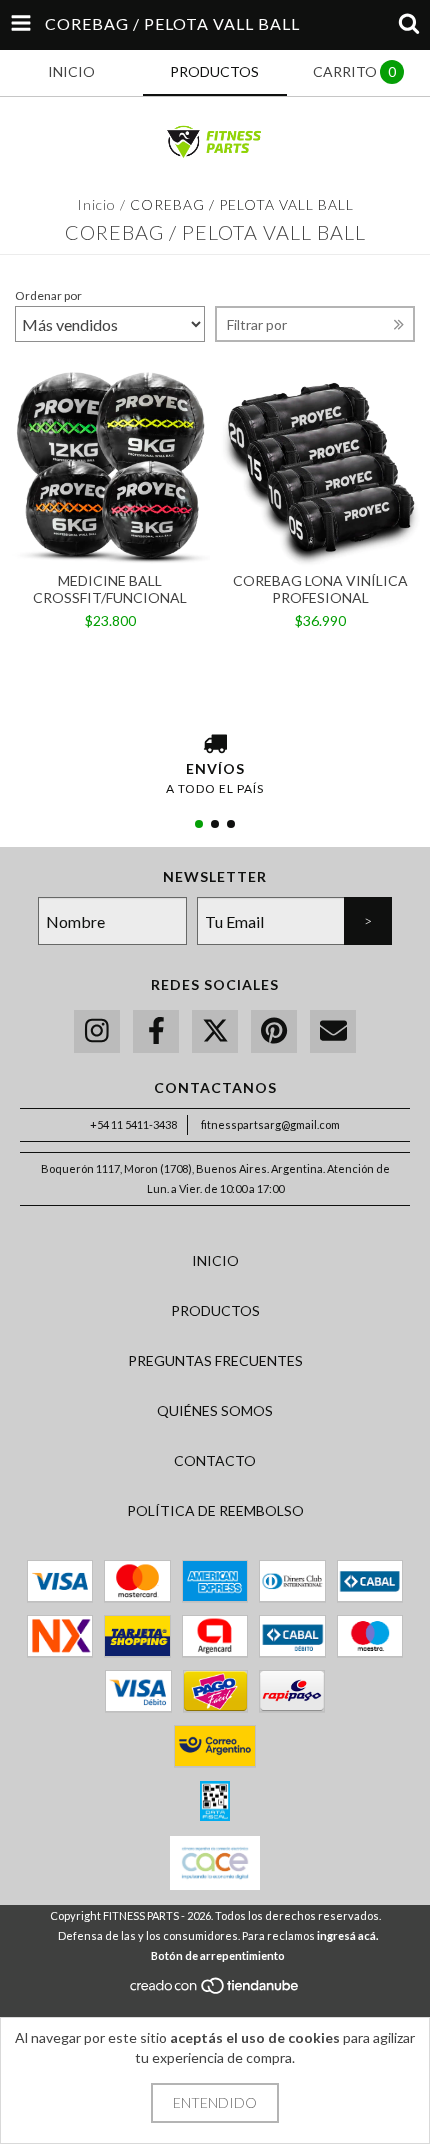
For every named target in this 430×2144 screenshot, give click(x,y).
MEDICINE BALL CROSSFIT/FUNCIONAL (110, 589)
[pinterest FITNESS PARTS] (274, 1031)
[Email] (333, 1031)
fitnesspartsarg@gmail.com (270, 1124)
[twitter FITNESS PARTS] (215, 1031)
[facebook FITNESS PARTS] (156, 1031)
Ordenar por (48, 295)
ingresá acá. (347, 1935)
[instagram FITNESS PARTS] (97, 1031)
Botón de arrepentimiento (218, 1955)
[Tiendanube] (215, 1991)
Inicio (96, 204)
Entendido (215, 2102)
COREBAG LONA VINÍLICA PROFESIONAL (320, 589)
